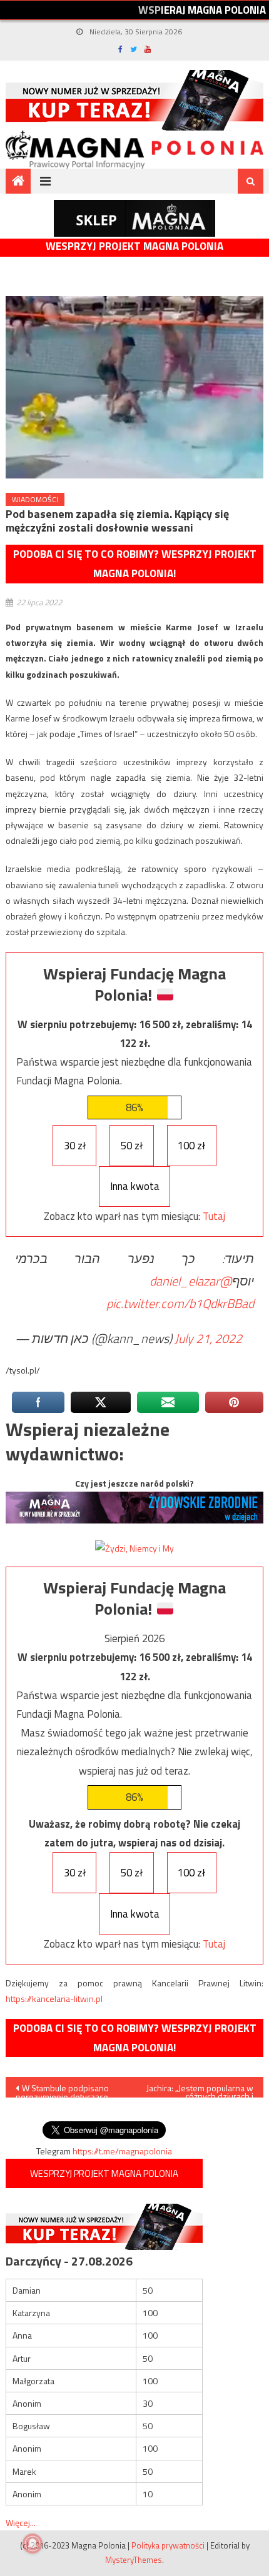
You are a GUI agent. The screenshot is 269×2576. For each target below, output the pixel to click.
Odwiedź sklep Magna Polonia (134, 218)
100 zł (191, 1146)
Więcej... (21, 2523)
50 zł (132, 1146)
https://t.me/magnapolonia (122, 2151)
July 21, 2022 (208, 1338)
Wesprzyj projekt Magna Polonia (134, 246)
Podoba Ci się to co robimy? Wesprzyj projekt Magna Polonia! (135, 564)
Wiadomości (35, 499)
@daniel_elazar (191, 1281)
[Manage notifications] (33, 2544)
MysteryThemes (134, 2560)
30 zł (75, 1146)
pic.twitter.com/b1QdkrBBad (180, 1303)
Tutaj (214, 1216)
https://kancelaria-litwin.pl (54, 1999)
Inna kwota (135, 1186)
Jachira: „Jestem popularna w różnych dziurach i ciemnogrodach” (200, 2089)
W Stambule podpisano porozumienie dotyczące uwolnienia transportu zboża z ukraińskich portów (69, 2089)
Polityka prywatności (168, 2545)
